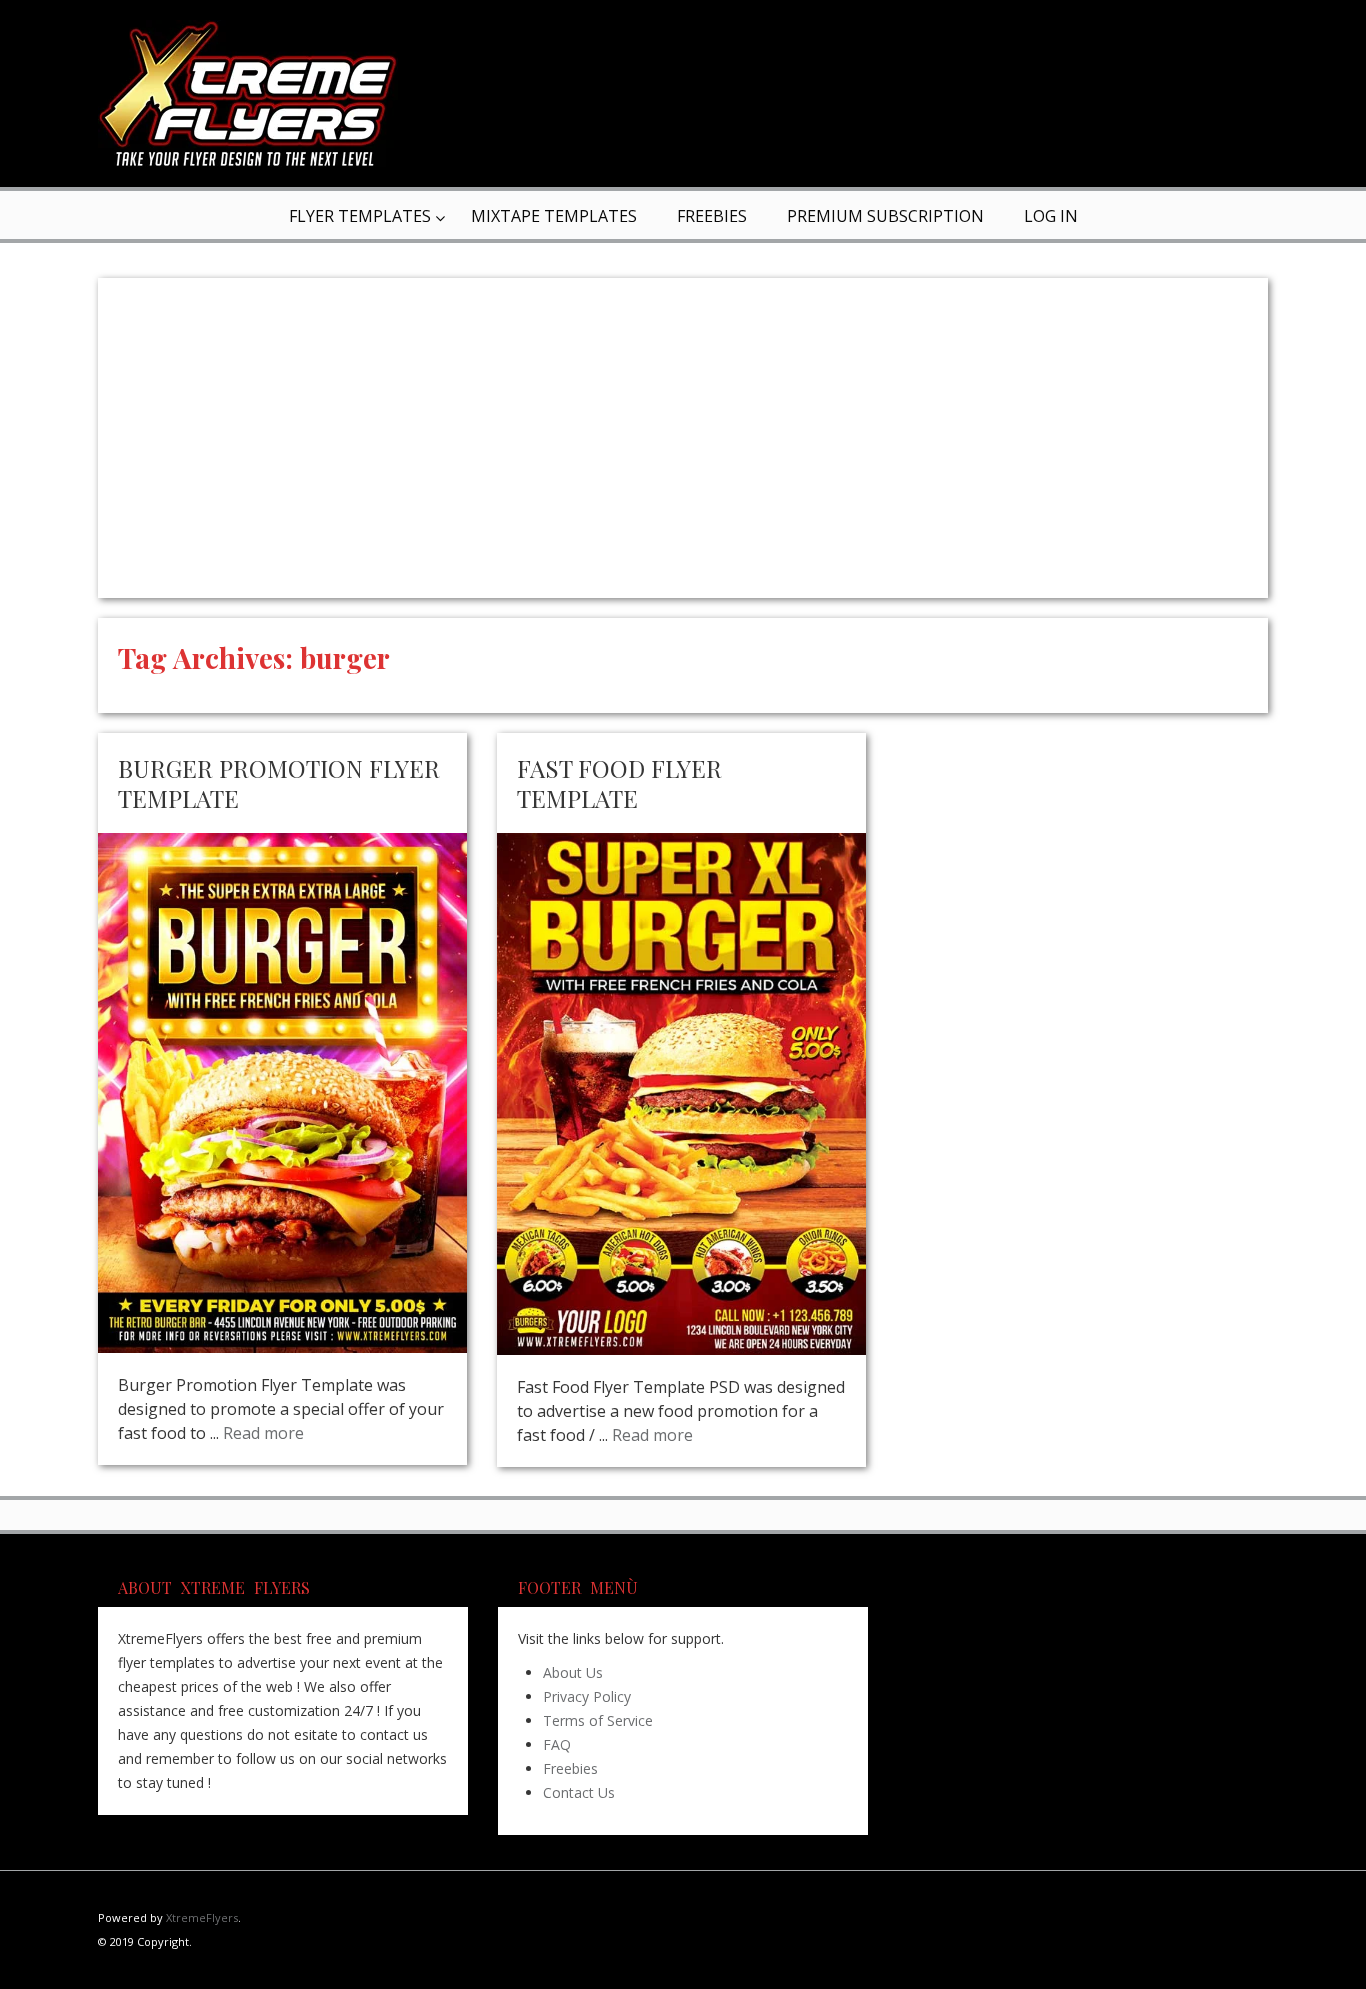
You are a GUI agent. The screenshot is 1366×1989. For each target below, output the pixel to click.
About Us (573, 1672)
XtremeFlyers (202, 1917)
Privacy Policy (587, 1696)
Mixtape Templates (554, 216)
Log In (1051, 216)
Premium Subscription (885, 216)
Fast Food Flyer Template (619, 783)
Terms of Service (598, 1720)
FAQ (557, 1744)
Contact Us (579, 1792)
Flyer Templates (360, 216)
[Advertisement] (683, 438)
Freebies (712, 216)
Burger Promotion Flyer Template (279, 783)
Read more (263, 1433)
